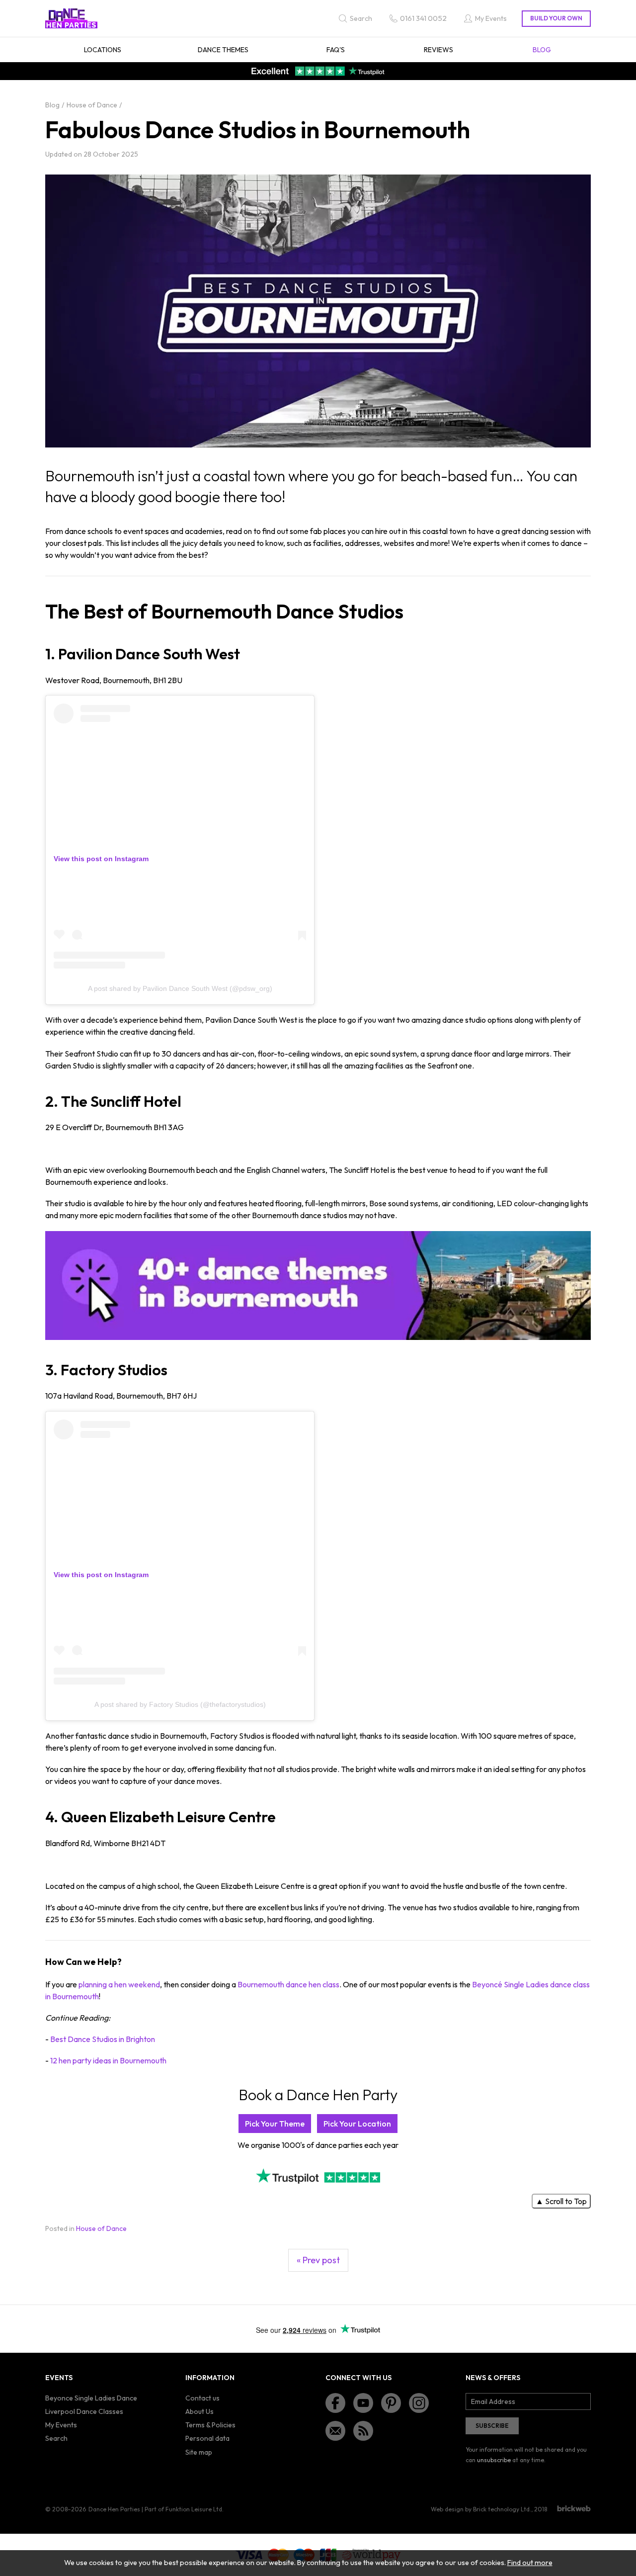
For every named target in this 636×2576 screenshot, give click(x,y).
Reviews (438, 50)
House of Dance (101, 2228)
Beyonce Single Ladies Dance (91, 2398)
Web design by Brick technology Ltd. (481, 2509)
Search (56, 2438)
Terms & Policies (210, 2425)
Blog (542, 50)
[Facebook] (335, 2403)
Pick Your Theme (275, 2124)
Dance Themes (223, 50)
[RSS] (363, 2431)
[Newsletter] (335, 2431)
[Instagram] (419, 2403)
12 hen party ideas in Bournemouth (108, 2060)
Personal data (207, 2438)
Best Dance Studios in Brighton (103, 2039)
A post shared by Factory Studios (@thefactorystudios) (180, 1704)
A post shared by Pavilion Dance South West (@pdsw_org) (180, 988)
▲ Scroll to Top (561, 2201)
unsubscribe (494, 2460)
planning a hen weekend (119, 1984)
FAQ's (336, 50)
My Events (61, 2425)
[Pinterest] (391, 2403)
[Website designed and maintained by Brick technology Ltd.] (574, 2508)
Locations (103, 50)
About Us (199, 2411)
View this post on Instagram (101, 859)
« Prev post (318, 2260)
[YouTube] (363, 2403)
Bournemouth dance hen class (288, 1984)
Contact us (202, 2398)
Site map (199, 2452)
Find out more (530, 2563)
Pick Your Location (357, 2124)
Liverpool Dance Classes (84, 2411)
